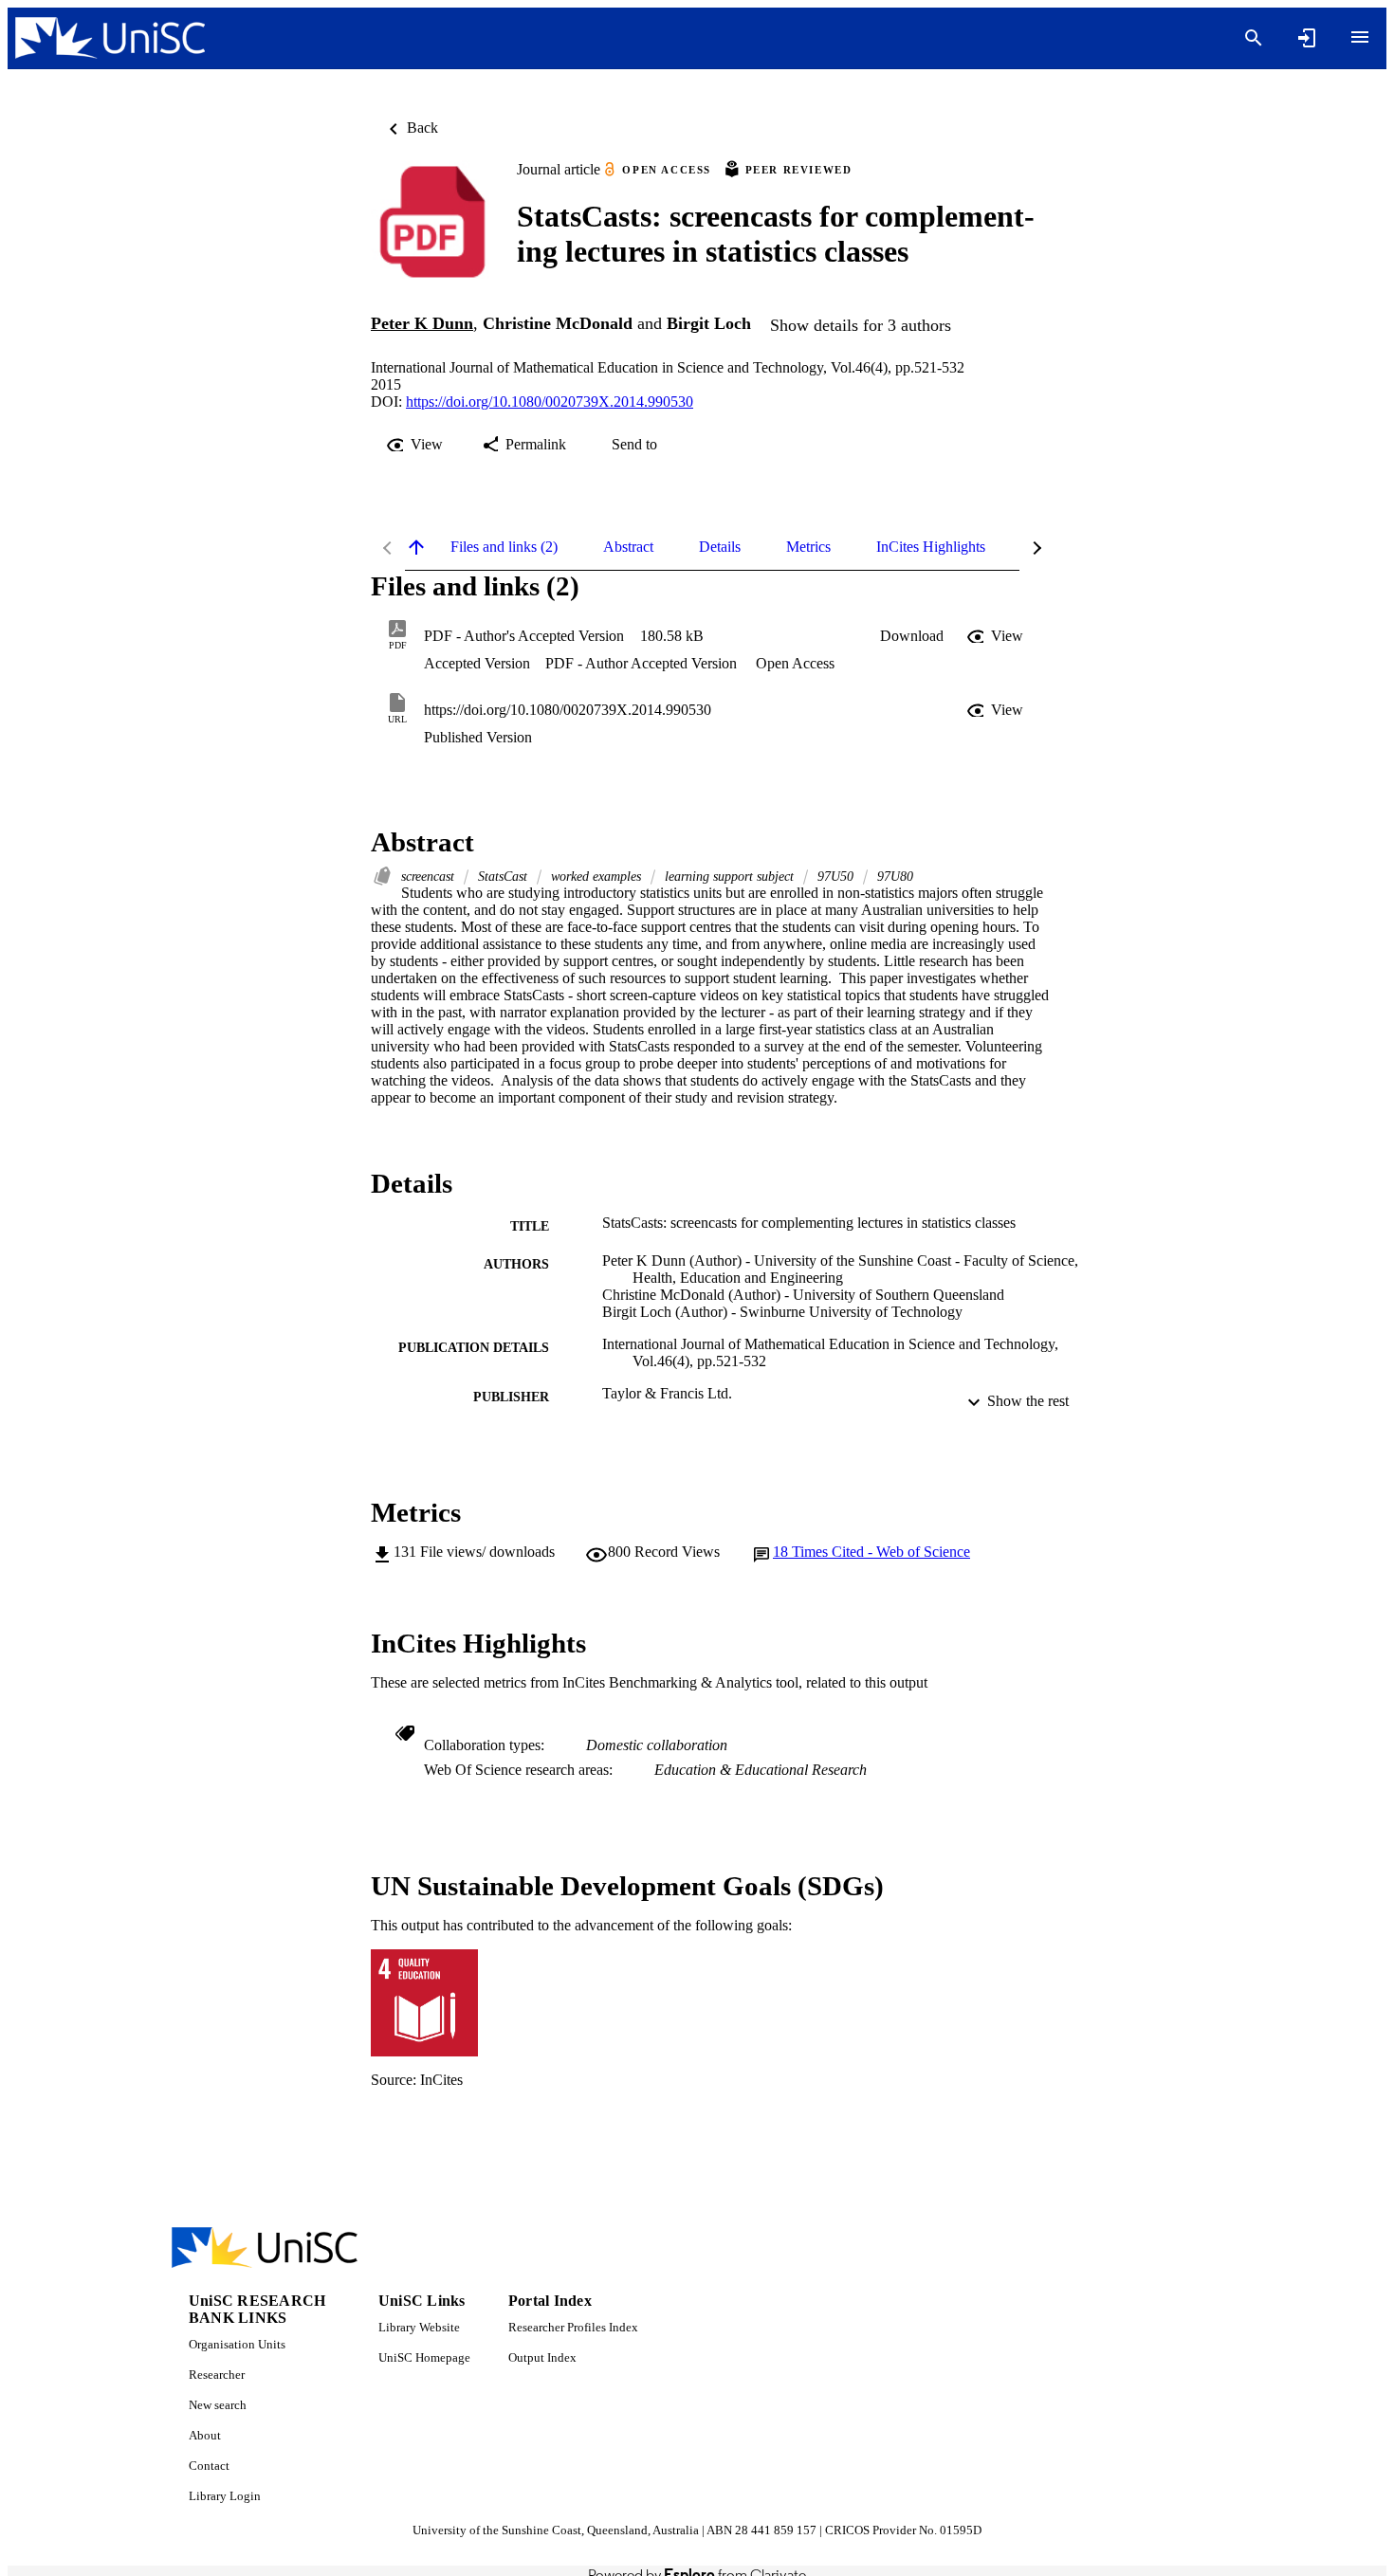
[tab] (504, 547)
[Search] (1254, 38)
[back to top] (416, 547)
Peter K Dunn (422, 323)
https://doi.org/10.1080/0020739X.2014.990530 (550, 402)
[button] (912, 636)
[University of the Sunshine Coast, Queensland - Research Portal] (110, 38)
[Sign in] (1307, 38)
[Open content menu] (1360, 37)
